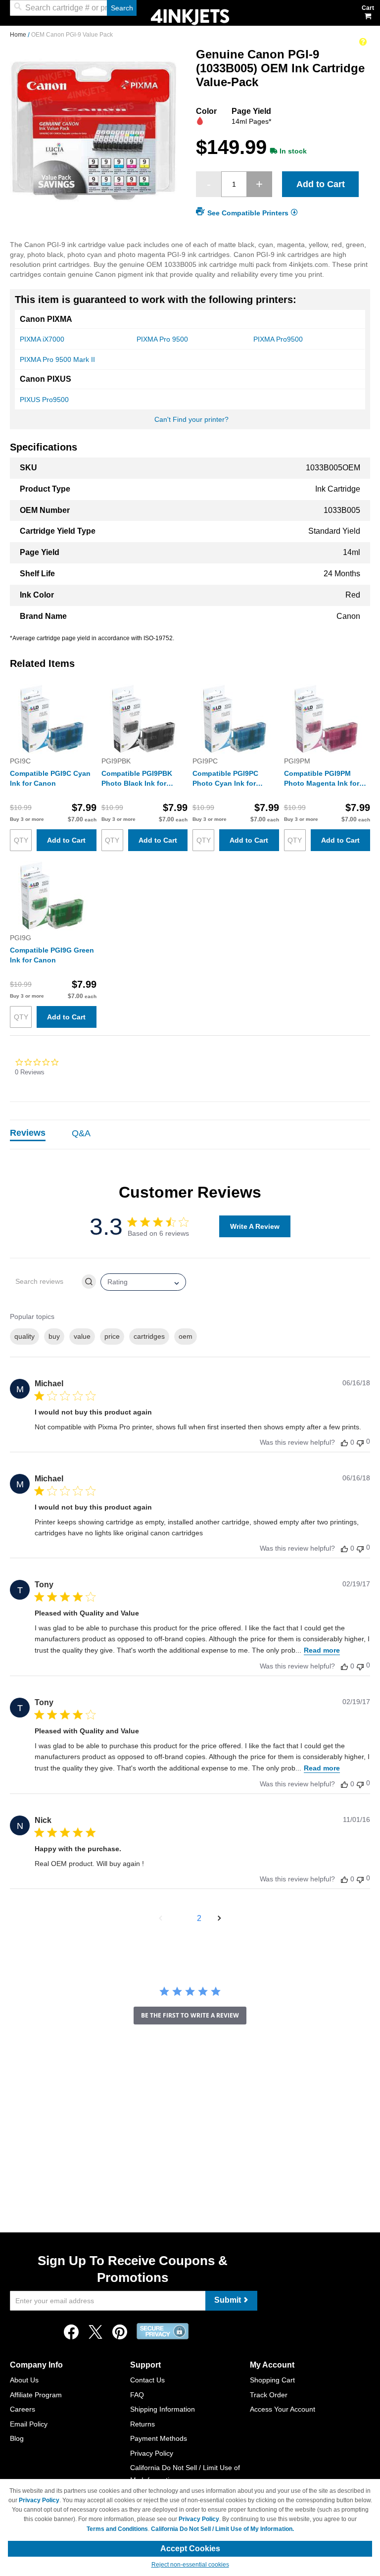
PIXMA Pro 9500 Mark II (57, 359)
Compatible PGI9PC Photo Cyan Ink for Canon (225, 779)
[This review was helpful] (344, 1442)
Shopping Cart (272, 2380)
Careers (23, 2409)
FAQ (137, 2395)
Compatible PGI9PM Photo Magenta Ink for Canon (322, 779)
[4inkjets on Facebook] (71, 2335)
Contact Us (147, 2380)
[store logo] (190, 16)
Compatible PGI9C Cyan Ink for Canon (50, 778)
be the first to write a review (190, 2015)
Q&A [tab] (81, 1133)
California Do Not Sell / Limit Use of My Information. (222, 2529)
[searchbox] (45, 1282)
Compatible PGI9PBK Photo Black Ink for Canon (137, 779)
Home (19, 35)
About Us (24, 2380)
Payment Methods (159, 2438)
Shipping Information (163, 2409)
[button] (161, 1919)
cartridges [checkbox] (149, 1336)
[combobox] (73, 8)
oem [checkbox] (186, 1336)
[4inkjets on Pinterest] (120, 2335)
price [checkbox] (112, 1336)
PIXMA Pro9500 (278, 339)
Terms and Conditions (117, 2529)
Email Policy (29, 2424)
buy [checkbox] (54, 1336)
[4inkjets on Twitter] (95, 2335)
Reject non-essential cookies (190, 2565)
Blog (17, 2438)
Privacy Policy (152, 2453)
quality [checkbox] (24, 1336)
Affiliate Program (36, 2395)
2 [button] (199, 1918)
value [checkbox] (82, 1336)
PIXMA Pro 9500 (162, 339)
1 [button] (181, 1918)
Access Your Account (283, 2409)
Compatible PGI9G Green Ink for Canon (52, 955)
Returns (142, 2424)
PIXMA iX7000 (42, 339)
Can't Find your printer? (191, 419)
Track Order (269, 2395)
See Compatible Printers (248, 213)
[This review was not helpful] (360, 1442)
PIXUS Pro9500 (44, 400)
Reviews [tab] (28, 1133)
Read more (322, 1650)
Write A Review (255, 1226)
